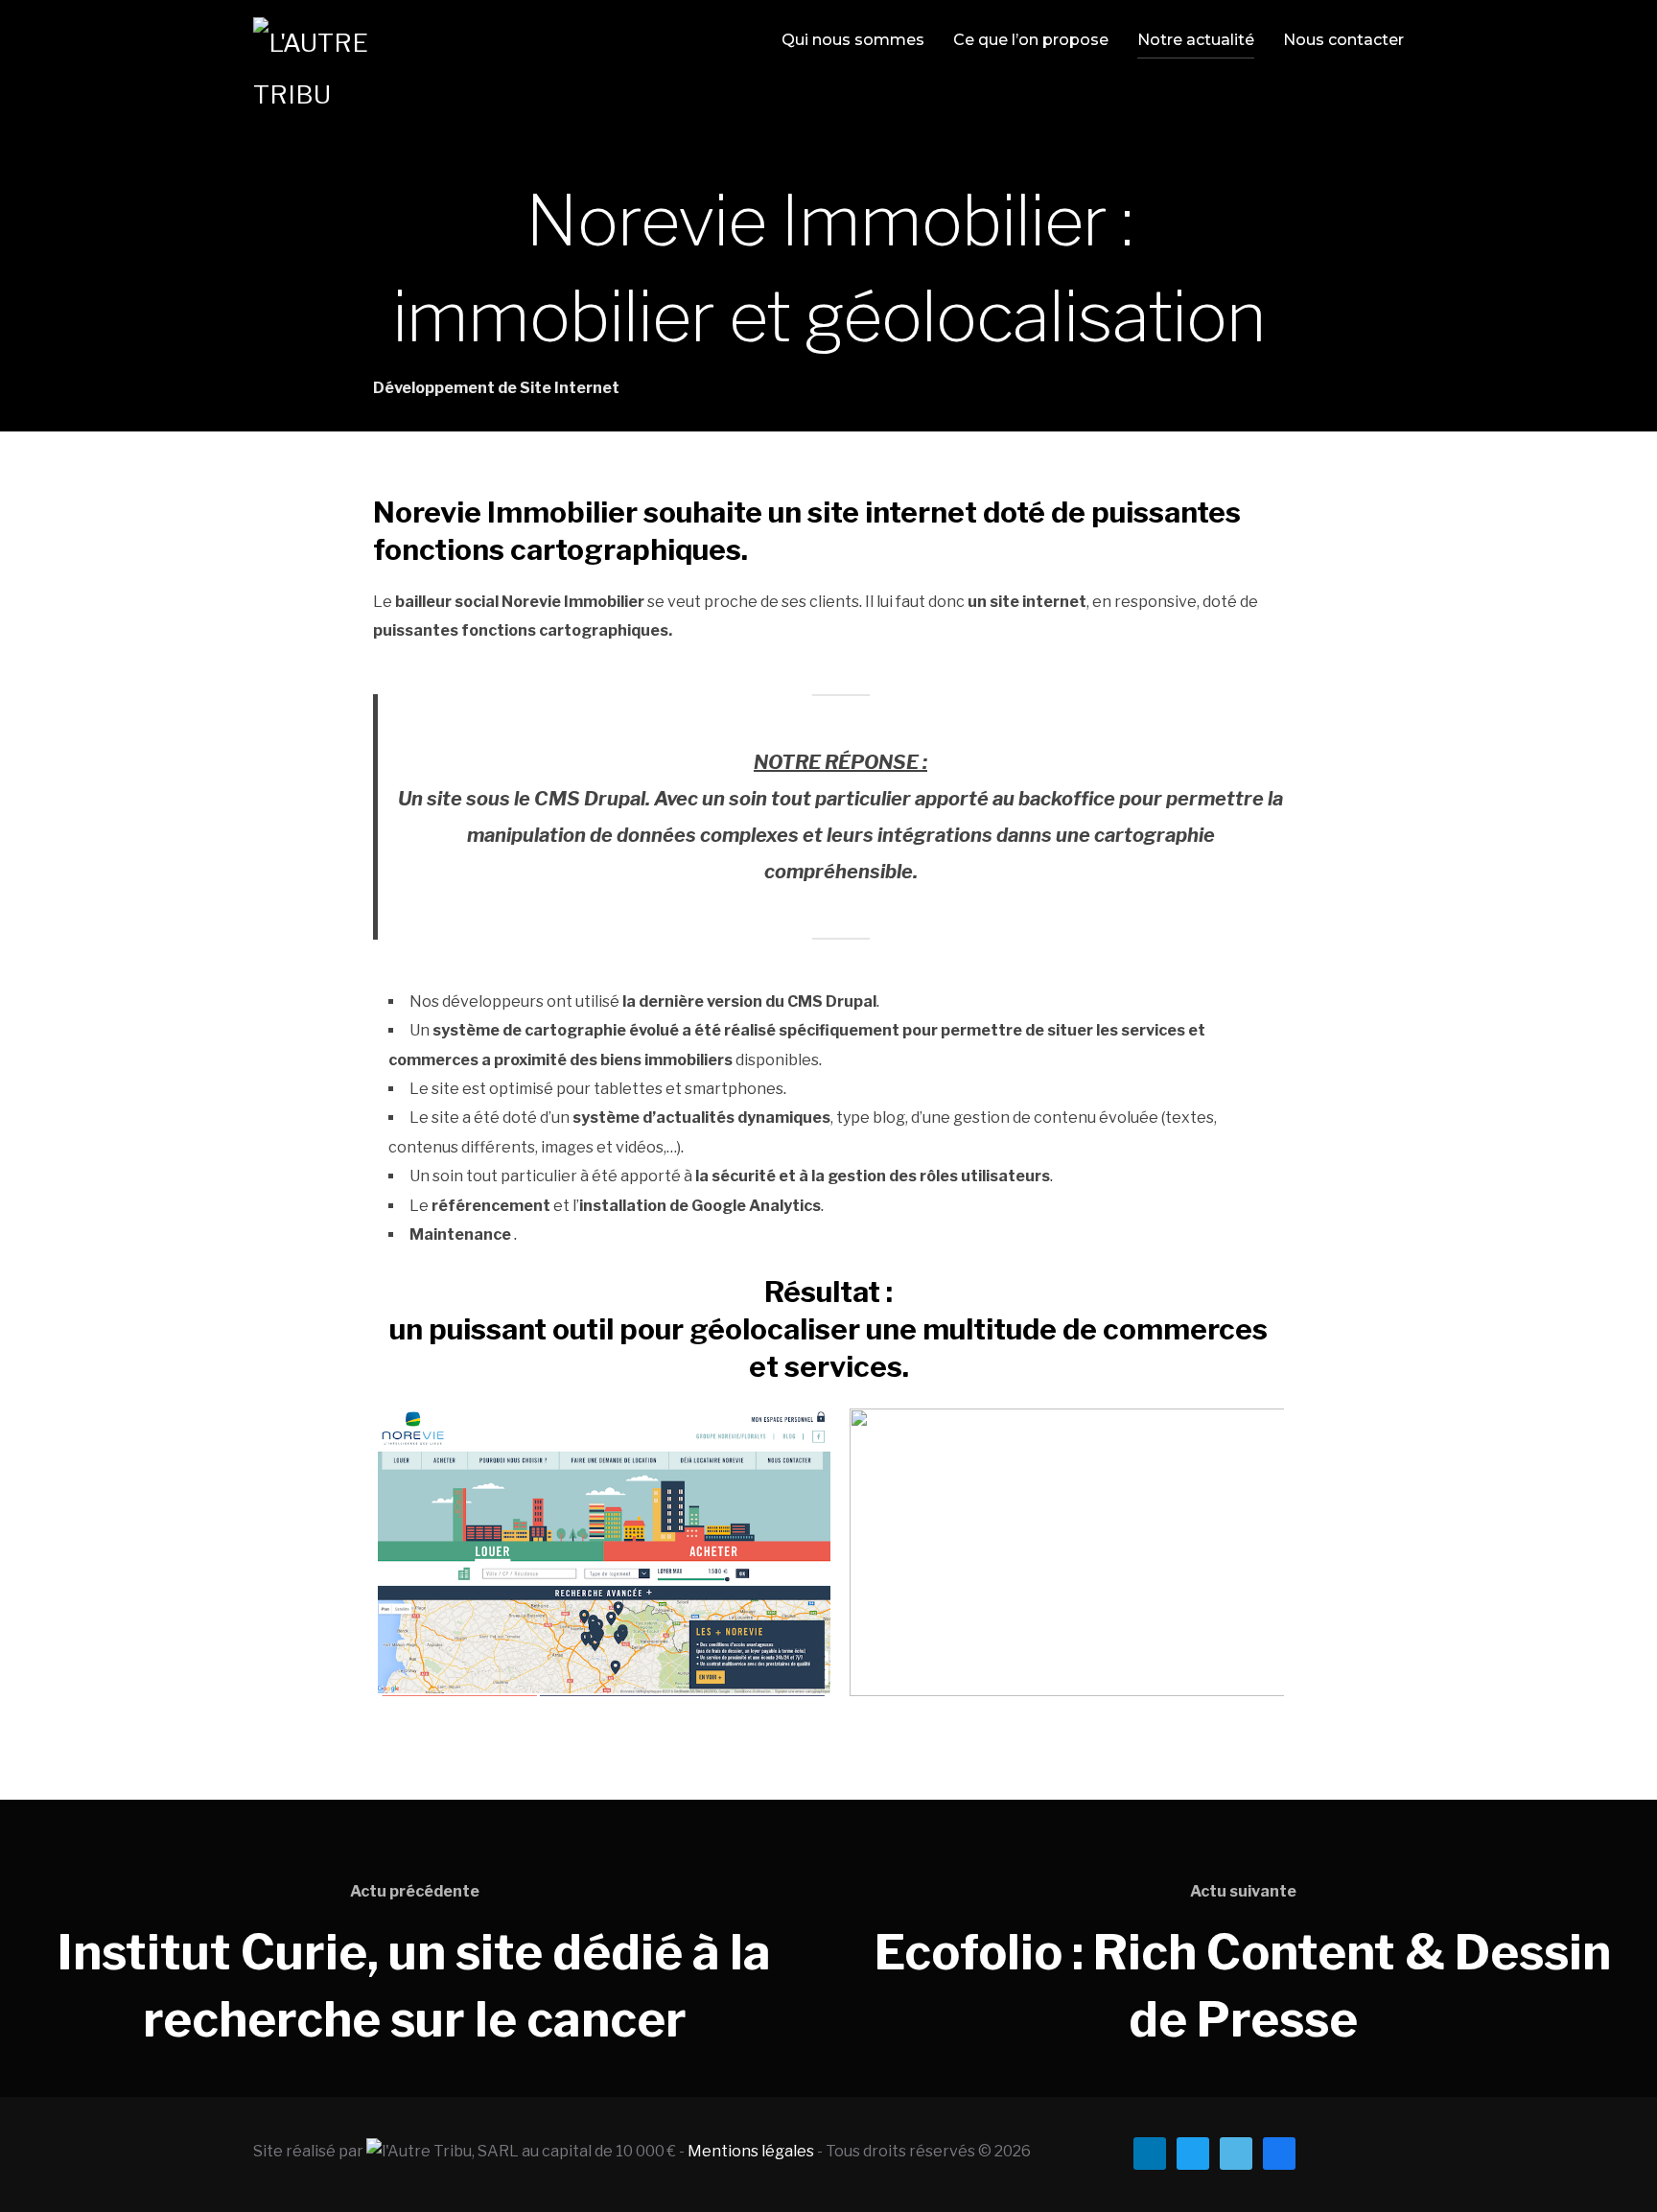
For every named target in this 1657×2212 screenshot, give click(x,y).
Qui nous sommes (853, 40)
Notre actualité (1196, 40)
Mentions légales (751, 2151)
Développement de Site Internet (496, 388)
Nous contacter (1343, 40)
